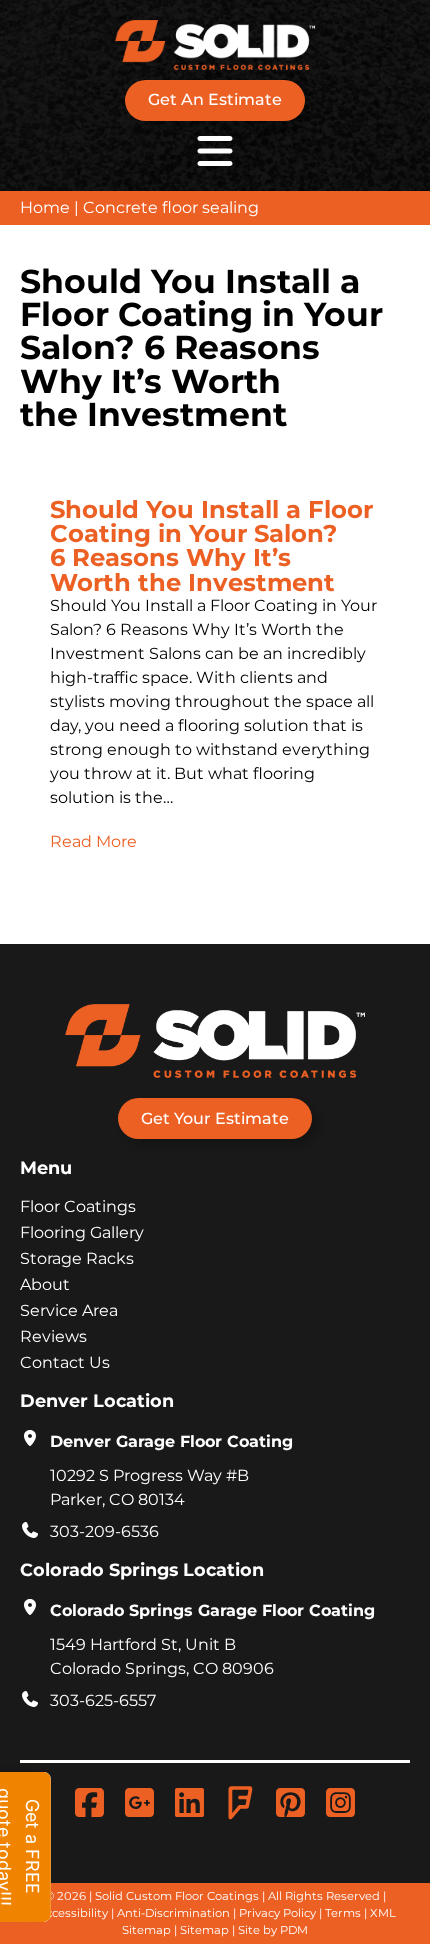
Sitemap (204, 1930)
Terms (343, 1913)
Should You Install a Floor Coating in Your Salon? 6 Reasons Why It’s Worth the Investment (211, 545)
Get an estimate (215, 99)
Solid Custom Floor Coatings (177, 1896)
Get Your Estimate (215, 1118)
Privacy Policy (277, 1913)
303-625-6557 (103, 1700)
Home (45, 207)
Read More (93, 841)
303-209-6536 (104, 1531)
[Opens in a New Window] (144, 1803)
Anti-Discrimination (173, 1913)
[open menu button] (215, 151)
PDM (294, 1930)
